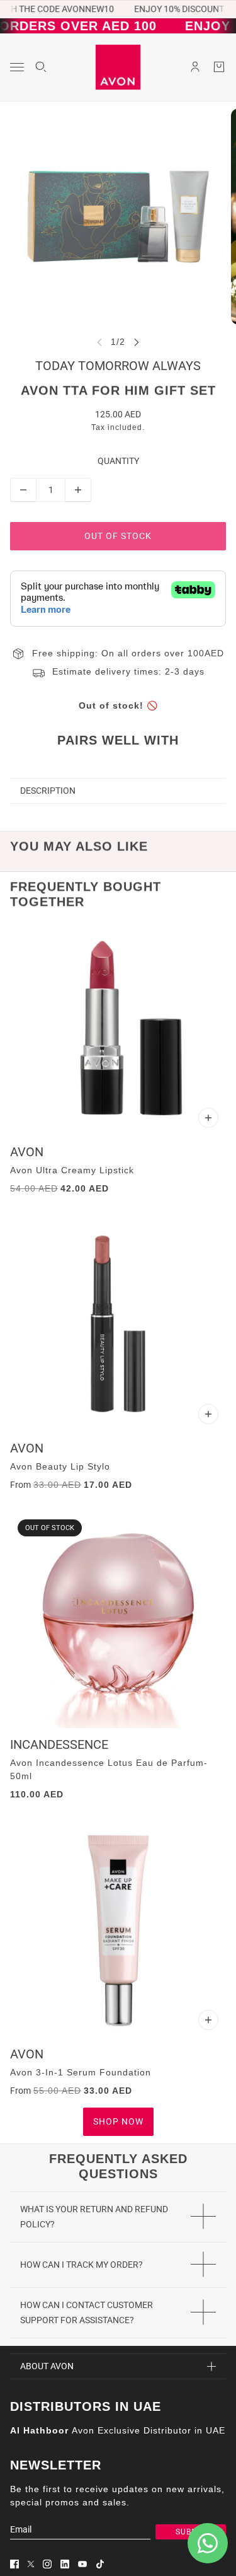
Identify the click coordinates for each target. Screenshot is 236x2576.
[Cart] (219, 67)
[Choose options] (208, 1118)
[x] (31, 2564)
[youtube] (82, 2564)
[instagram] (47, 2564)
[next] (137, 342)
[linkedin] (65, 2564)
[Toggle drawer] (17, 67)
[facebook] (14, 2564)
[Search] (41, 67)
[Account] (195, 67)
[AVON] (118, 67)
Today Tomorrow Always (118, 366)
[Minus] (23, 490)
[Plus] (78, 490)
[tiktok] (100, 2564)
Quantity (118, 461)
